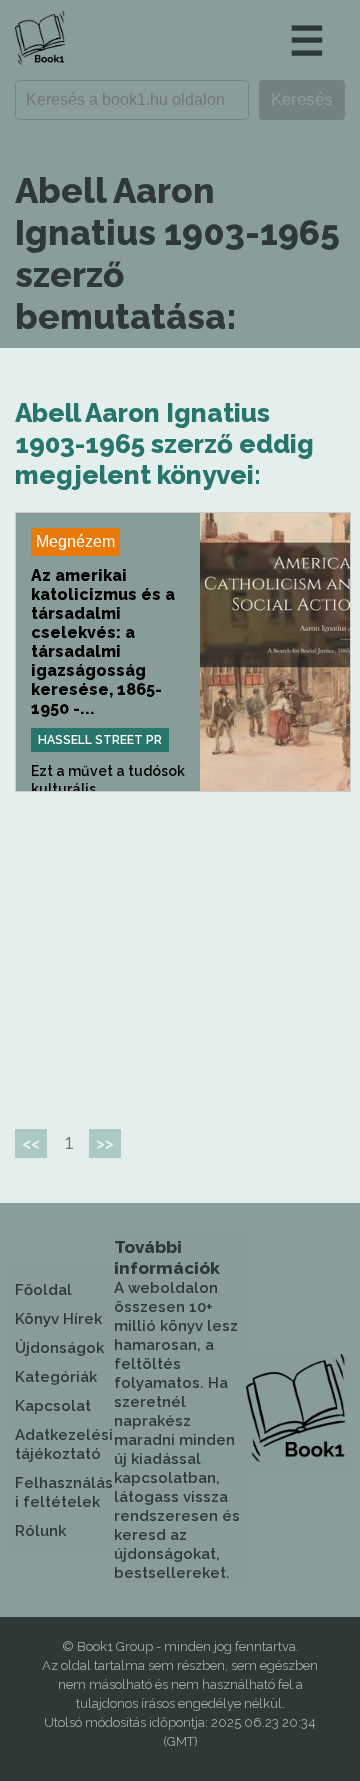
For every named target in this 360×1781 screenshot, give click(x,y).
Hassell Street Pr (100, 740)
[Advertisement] (183, 952)
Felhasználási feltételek (64, 1492)
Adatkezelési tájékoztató (64, 1444)
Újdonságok (59, 1348)
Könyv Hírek (58, 1319)
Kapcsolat (53, 1406)
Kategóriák (56, 1377)
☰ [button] (307, 40)
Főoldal (43, 1290)
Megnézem (75, 541)
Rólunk (40, 1531)
